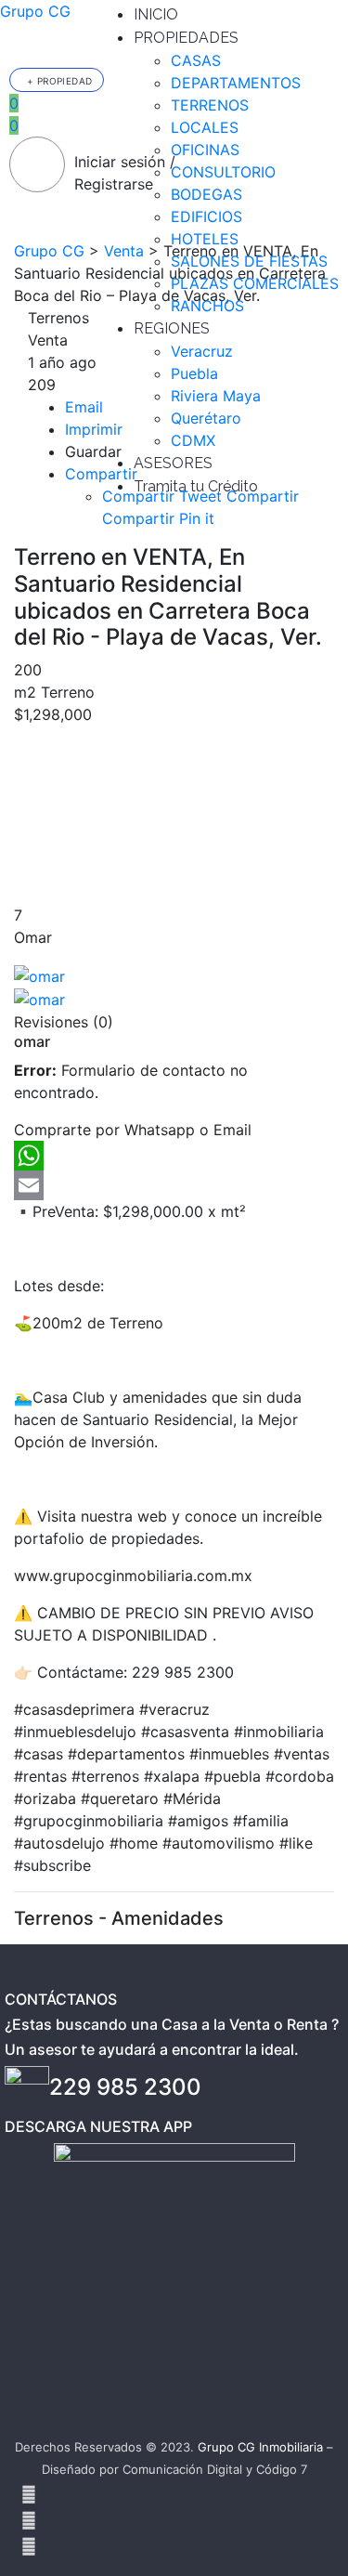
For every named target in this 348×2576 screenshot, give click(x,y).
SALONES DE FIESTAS (249, 261)
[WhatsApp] (174, 1156)
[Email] (174, 1185)
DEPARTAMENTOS (236, 83)
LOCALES (205, 127)
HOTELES (205, 239)
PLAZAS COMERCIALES (255, 283)
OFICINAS (205, 150)
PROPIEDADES (186, 38)
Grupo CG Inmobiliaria (260, 2447)
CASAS (196, 60)
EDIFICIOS (206, 216)
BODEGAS (206, 194)
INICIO (156, 14)
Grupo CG (35, 11)
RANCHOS (207, 306)
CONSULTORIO (223, 172)
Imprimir (94, 429)
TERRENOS (210, 105)
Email (84, 407)
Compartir (101, 474)
